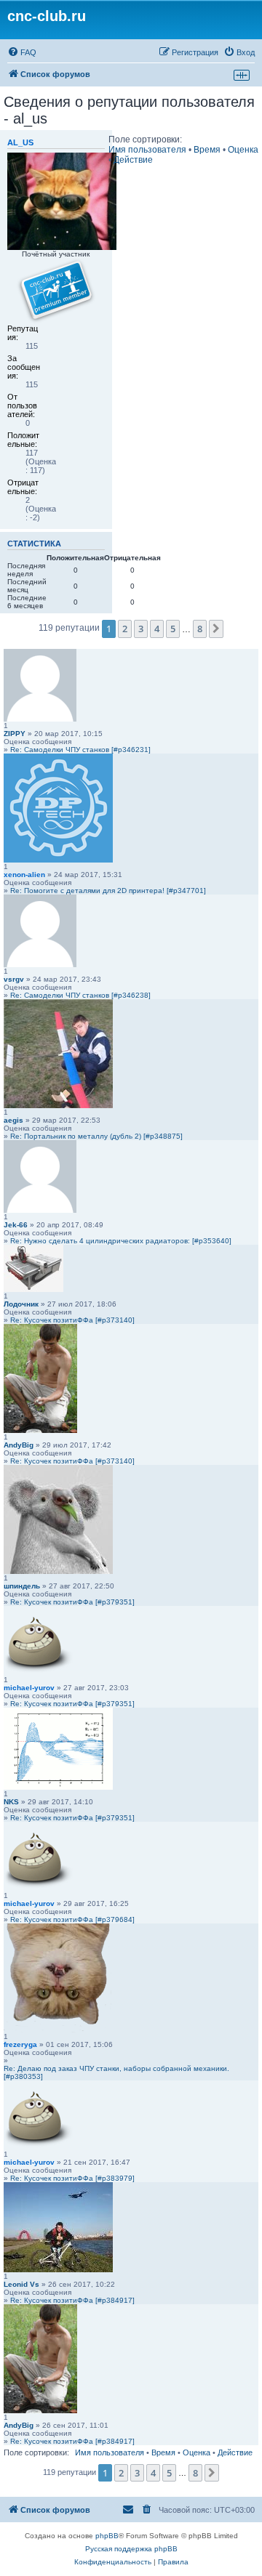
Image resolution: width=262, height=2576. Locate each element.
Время (207, 150)
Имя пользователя (147, 150)
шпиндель (22, 1586)
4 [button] (157, 629)
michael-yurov (29, 1688)
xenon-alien (24, 875)
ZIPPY (15, 734)
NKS (11, 1802)
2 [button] (125, 629)
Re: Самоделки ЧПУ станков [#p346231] (80, 750)
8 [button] (200, 629)
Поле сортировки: (145, 140)
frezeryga (20, 2044)
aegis (13, 1120)
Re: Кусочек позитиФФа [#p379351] (72, 1602)
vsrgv (14, 979)
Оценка (243, 150)
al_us (20, 142)
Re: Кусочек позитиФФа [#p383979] (72, 2178)
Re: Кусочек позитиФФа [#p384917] (72, 2300)
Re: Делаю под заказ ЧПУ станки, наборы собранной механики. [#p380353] (116, 2072)
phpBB (107, 2536)
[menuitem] (22, 52)
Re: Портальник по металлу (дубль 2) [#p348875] (96, 1136)
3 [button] (141, 629)
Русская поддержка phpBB (131, 2549)
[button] (216, 629)
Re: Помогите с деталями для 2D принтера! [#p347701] (108, 891)
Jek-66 (16, 1225)
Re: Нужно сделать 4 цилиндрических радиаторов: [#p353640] (121, 1241)
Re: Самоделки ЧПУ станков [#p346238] (80, 995)
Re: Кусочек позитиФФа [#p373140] (72, 1320)
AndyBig (19, 1445)
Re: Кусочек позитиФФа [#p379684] (72, 1919)
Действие (133, 160)
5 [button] (173, 629)
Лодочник (21, 1304)
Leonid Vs (21, 2284)
